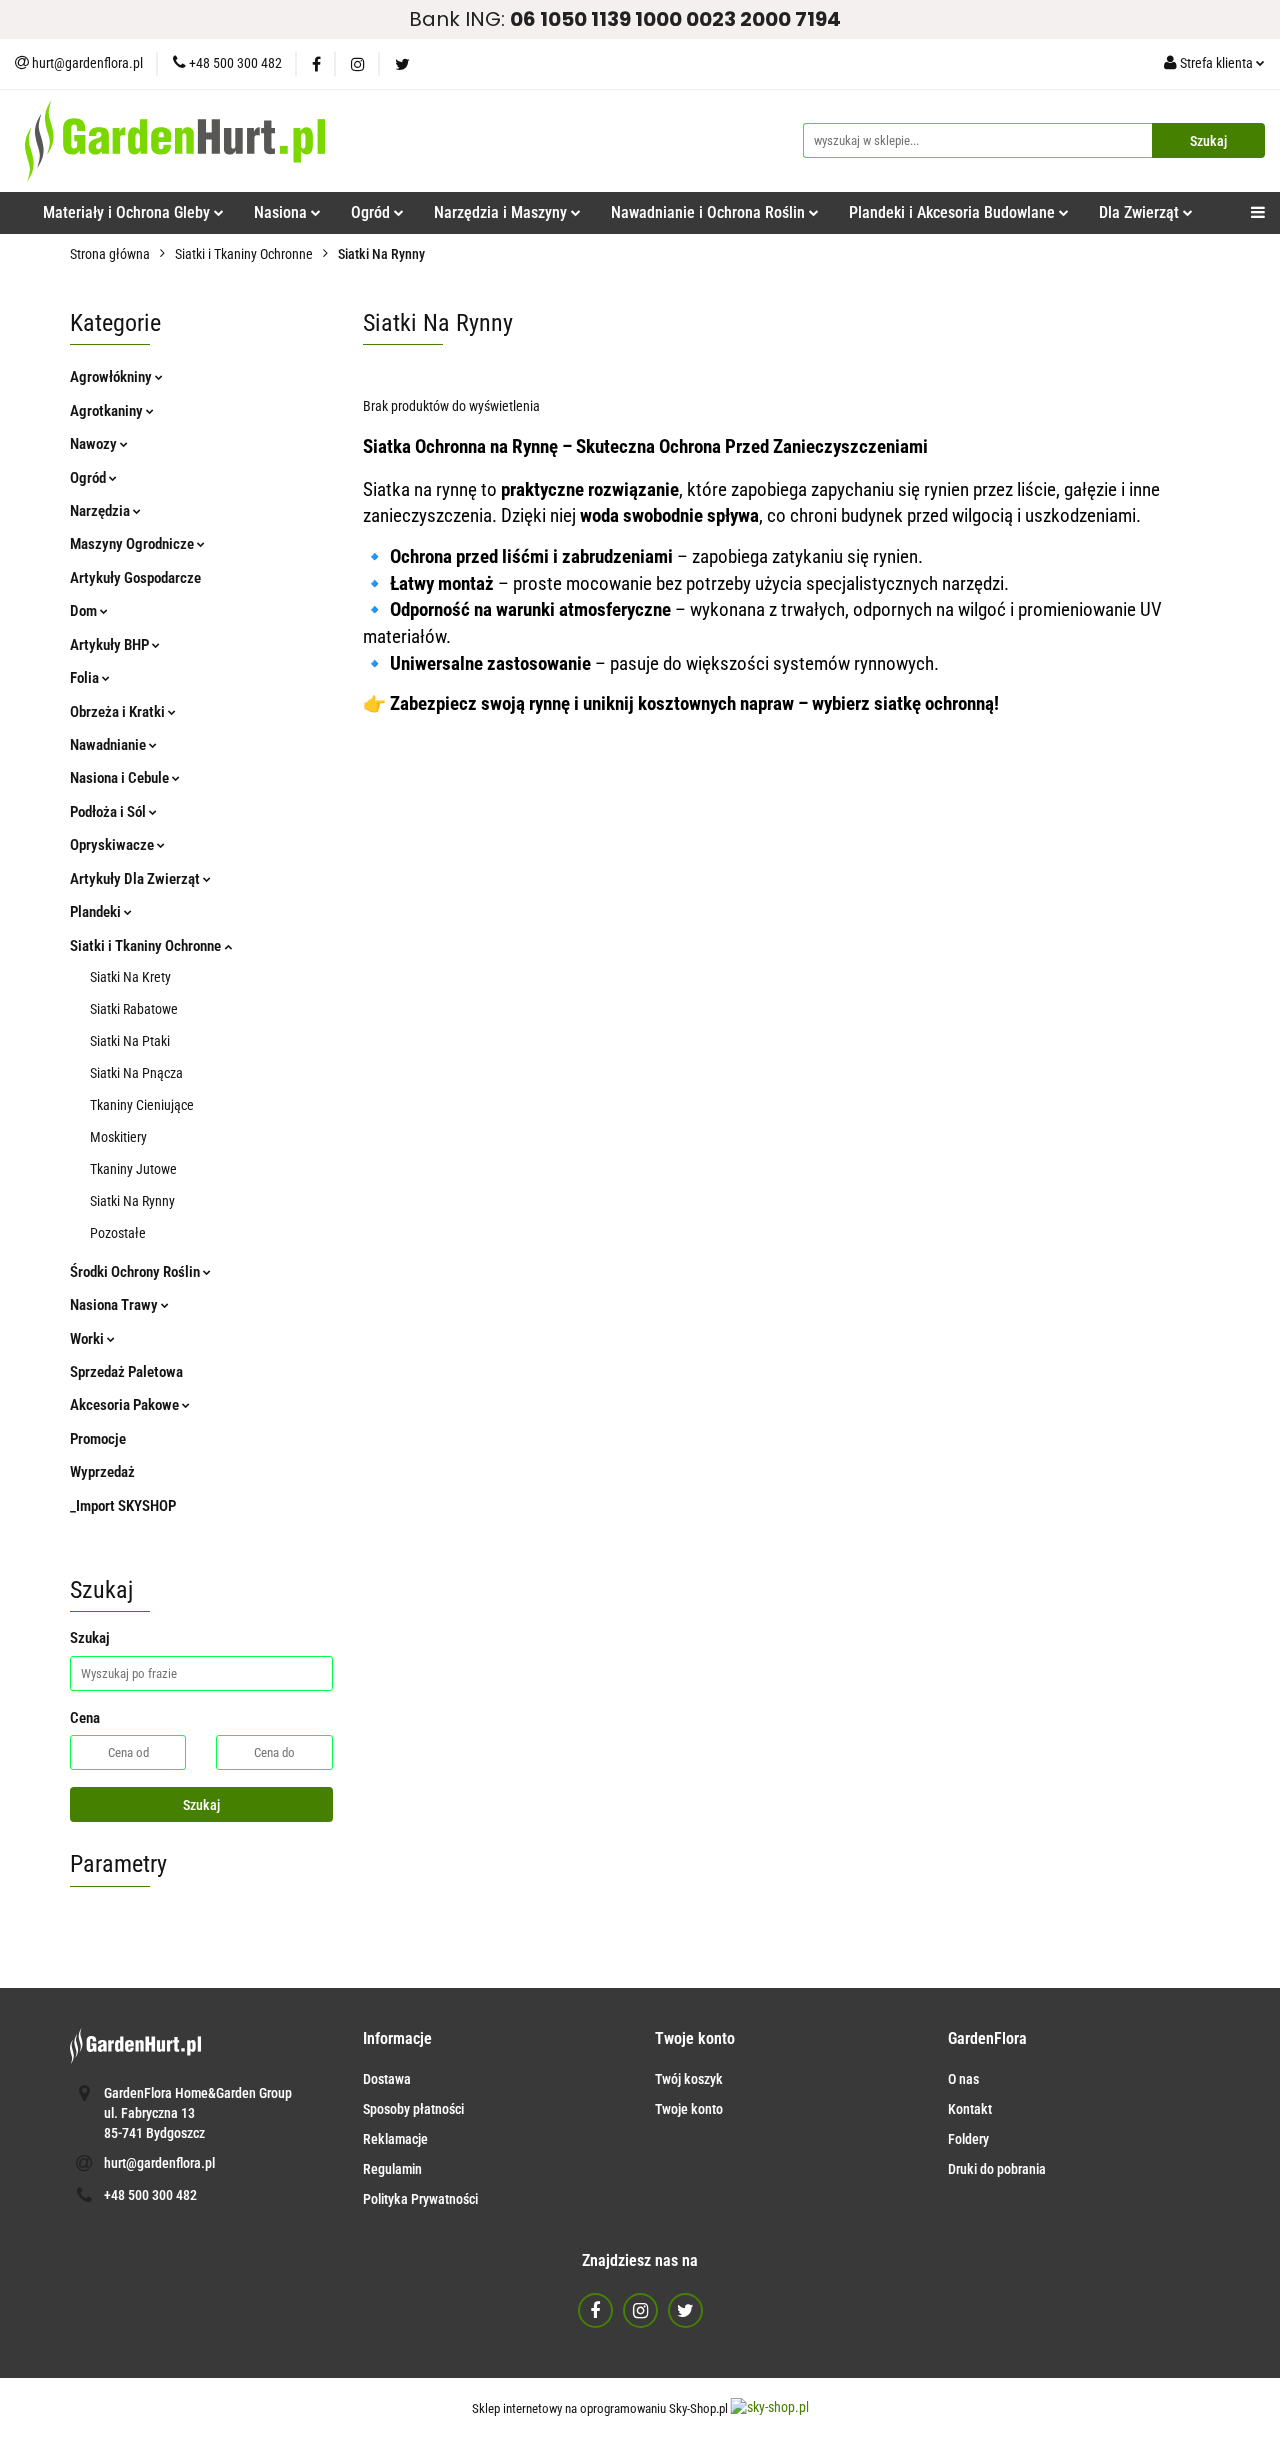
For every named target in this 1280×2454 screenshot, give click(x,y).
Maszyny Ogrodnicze (133, 544)
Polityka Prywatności (420, 2199)
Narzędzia (101, 511)
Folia (86, 678)
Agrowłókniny (112, 377)
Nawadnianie (109, 745)
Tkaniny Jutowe (133, 1169)
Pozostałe (118, 1233)
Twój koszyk (689, 2079)
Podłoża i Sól (109, 812)
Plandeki (97, 912)
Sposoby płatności (413, 2109)
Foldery (968, 2139)
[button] (397, 2039)
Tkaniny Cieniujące (142, 1105)
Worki (88, 1339)
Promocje (98, 1439)
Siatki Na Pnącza (136, 1073)
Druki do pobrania (997, 2169)
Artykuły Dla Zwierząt (136, 879)
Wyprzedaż (102, 1472)
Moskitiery (118, 1137)
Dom (85, 611)
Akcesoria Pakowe (126, 1405)
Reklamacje (395, 2139)
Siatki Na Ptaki (130, 1041)
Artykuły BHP (111, 645)
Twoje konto (689, 2109)
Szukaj (201, 1805)
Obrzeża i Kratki (119, 712)
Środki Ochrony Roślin (136, 1272)
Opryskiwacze (113, 845)
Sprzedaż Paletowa (126, 1372)
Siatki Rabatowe (134, 1009)
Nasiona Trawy (115, 1305)
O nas (963, 2079)
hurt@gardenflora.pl (159, 2163)
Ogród (89, 478)
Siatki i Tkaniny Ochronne (147, 946)
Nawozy (95, 444)
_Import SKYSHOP (123, 1506)
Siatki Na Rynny (132, 1201)
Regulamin (392, 2169)
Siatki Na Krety (130, 977)
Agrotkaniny (108, 411)
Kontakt (970, 2109)
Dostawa (387, 2079)
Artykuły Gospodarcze (135, 578)
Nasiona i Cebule (121, 778)
